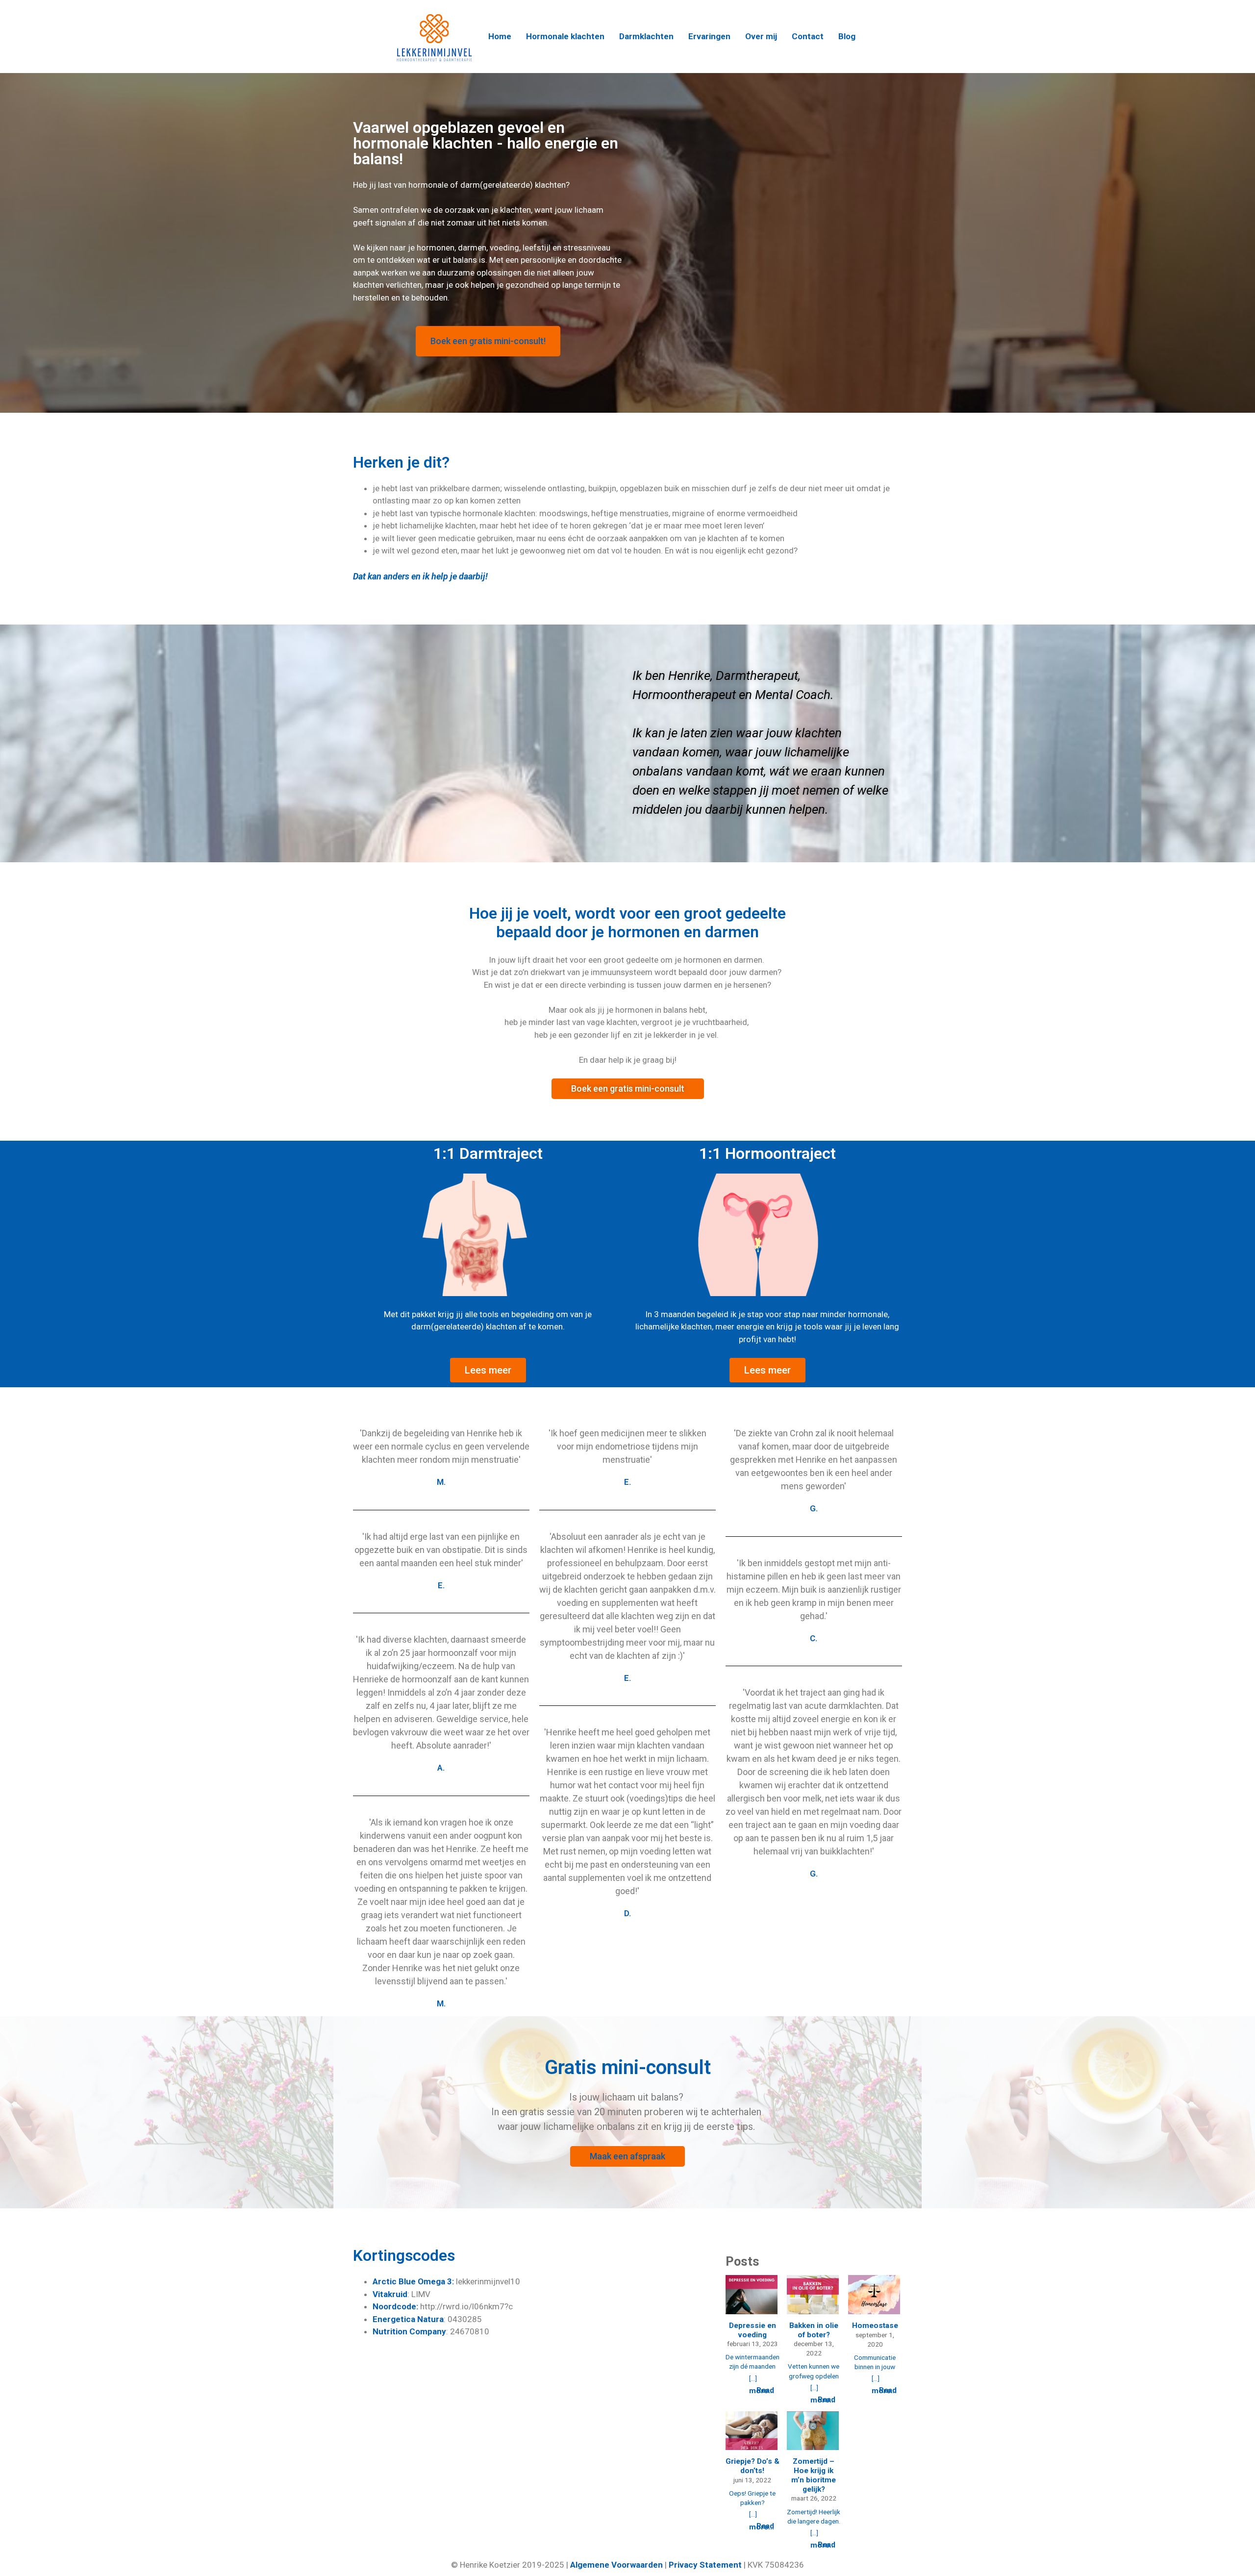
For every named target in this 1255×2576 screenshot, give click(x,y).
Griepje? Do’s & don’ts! (753, 2466)
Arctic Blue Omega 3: (413, 2281)
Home (500, 37)
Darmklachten (646, 37)
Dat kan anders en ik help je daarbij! (421, 576)
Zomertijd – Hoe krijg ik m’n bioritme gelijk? (814, 2475)
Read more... (762, 2391)
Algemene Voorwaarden (616, 2565)
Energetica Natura (408, 2319)
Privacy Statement (705, 2565)
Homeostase (875, 2326)
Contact (808, 37)
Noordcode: (395, 2306)
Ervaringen (709, 37)
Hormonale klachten (565, 37)
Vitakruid (390, 2294)
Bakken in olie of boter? (814, 2330)
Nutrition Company (409, 2331)
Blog (847, 37)
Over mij (761, 37)
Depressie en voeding (753, 2330)
